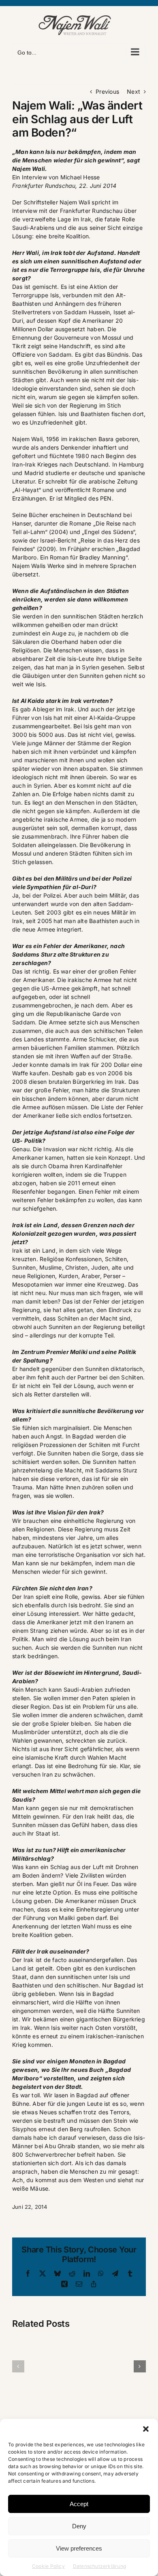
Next (133, 91)
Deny (79, 2526)
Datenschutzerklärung (99, 2566)
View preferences (79, 2548)
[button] (146, 2429)
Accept (79, 2504)
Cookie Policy (48, 2566)
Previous (107, 91)
